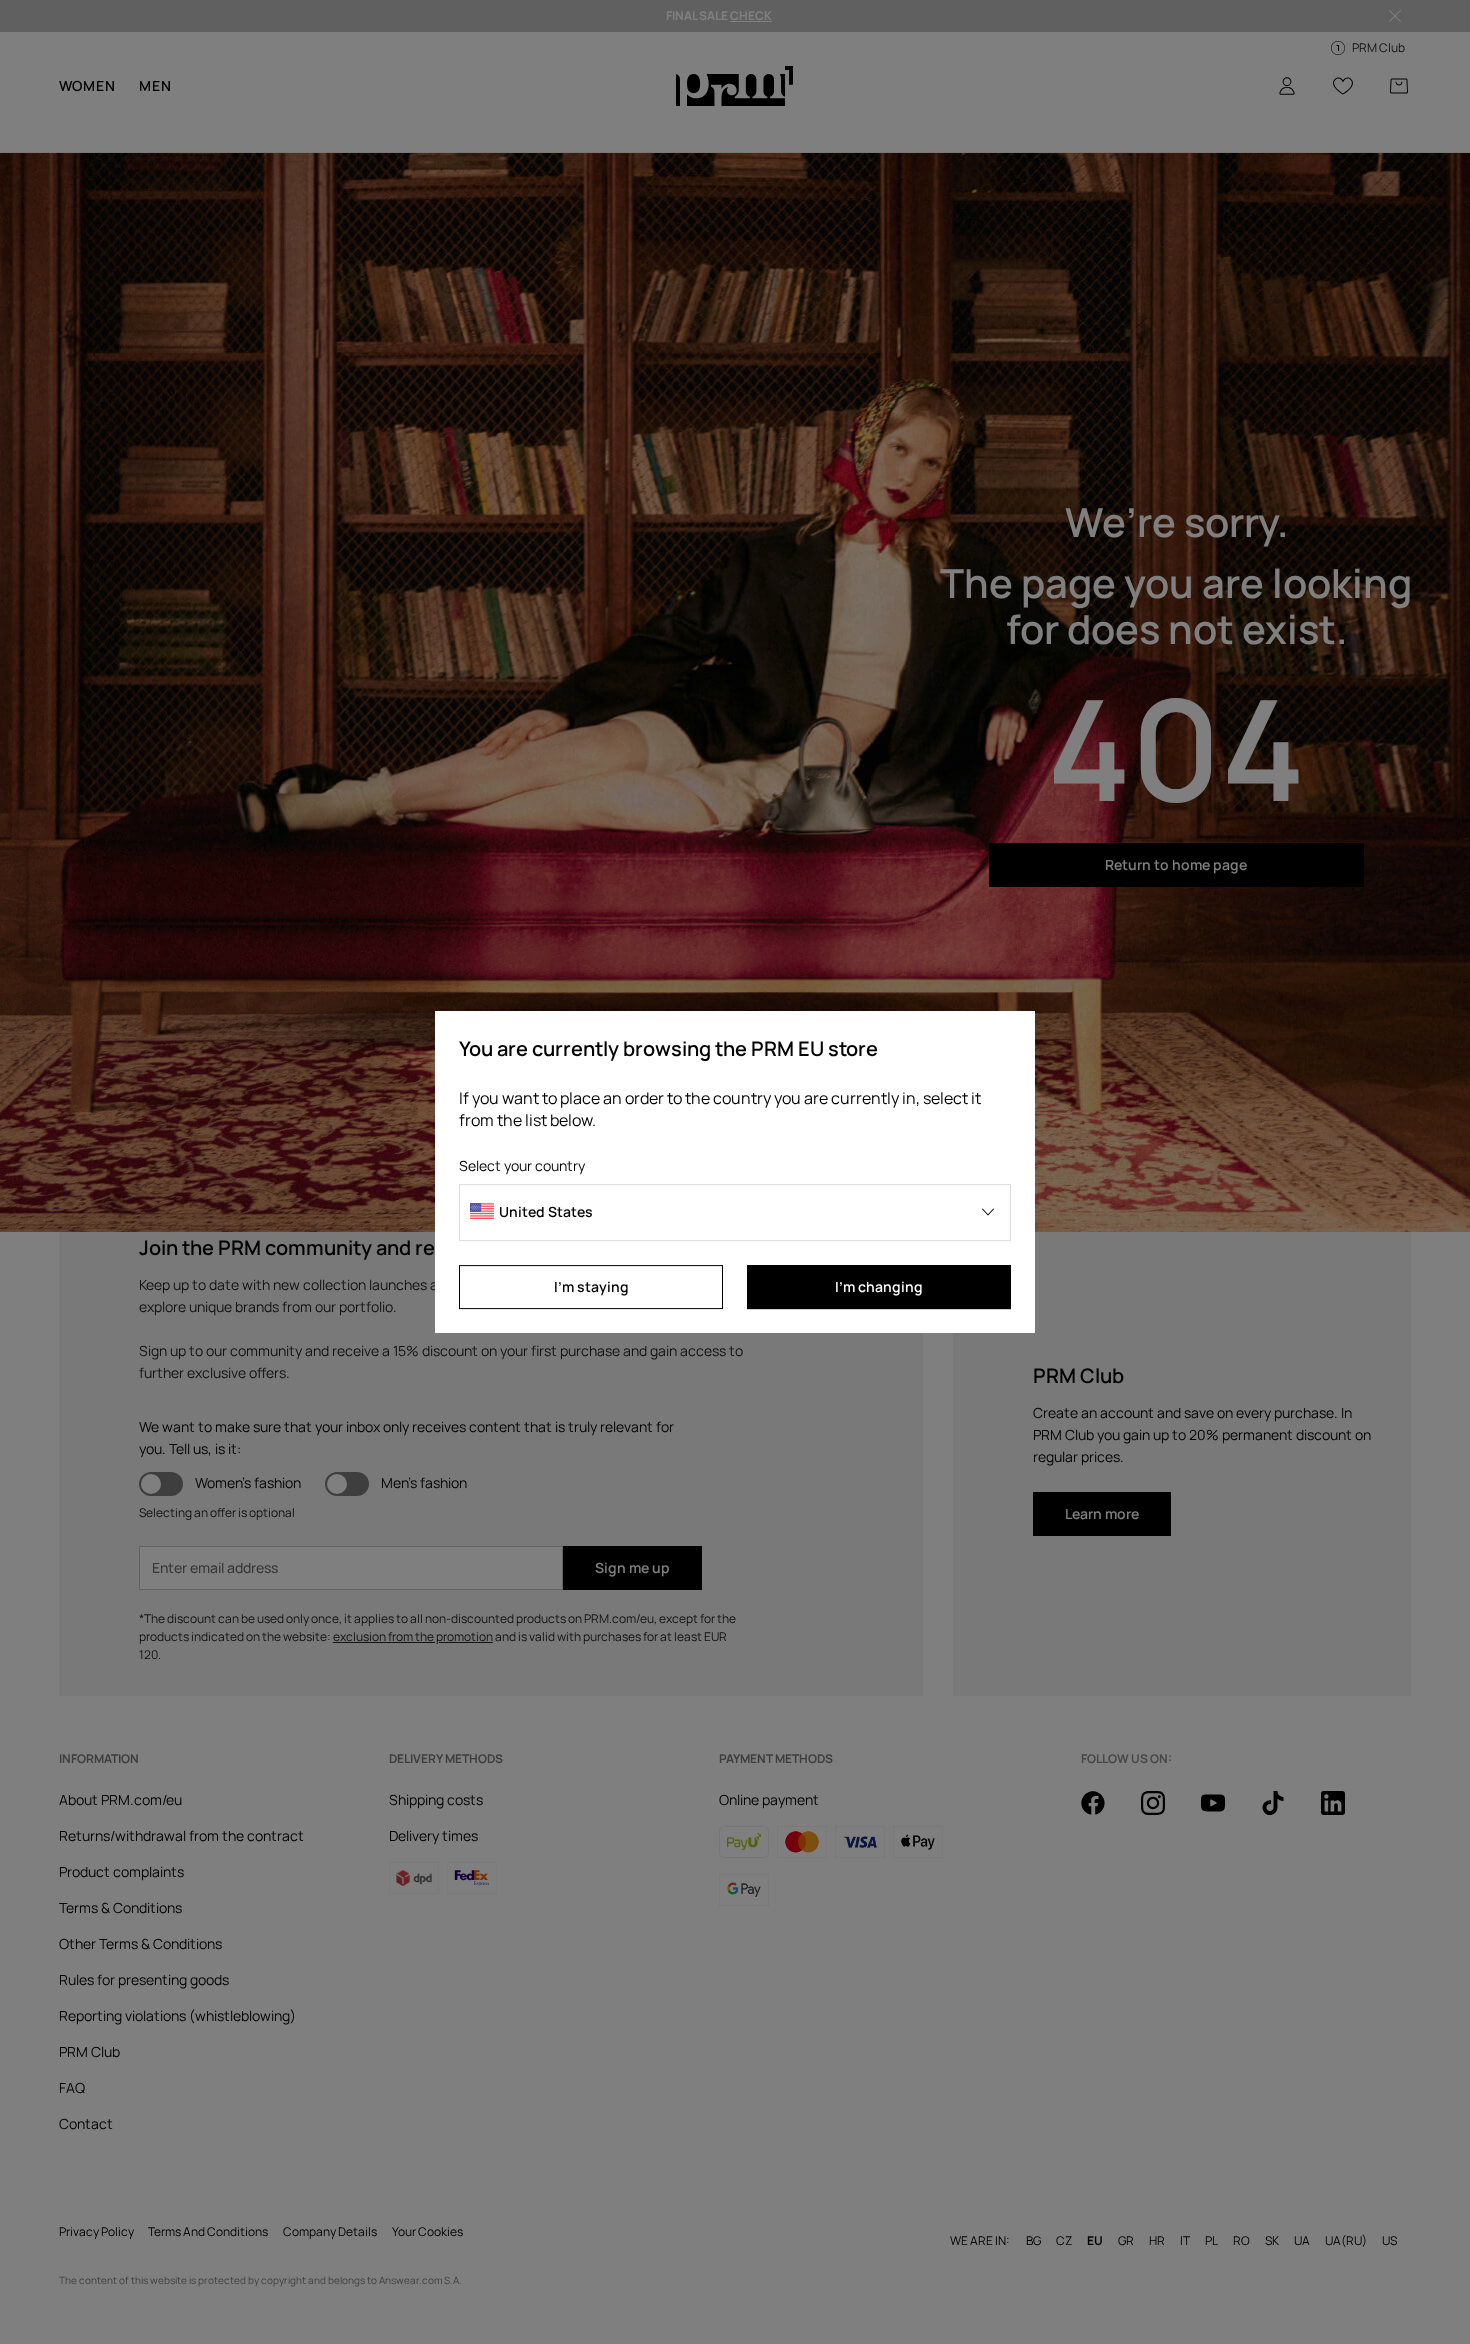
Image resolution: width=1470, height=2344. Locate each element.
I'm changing (879, 1286)
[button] (735, 1212)
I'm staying (591, 1286)
